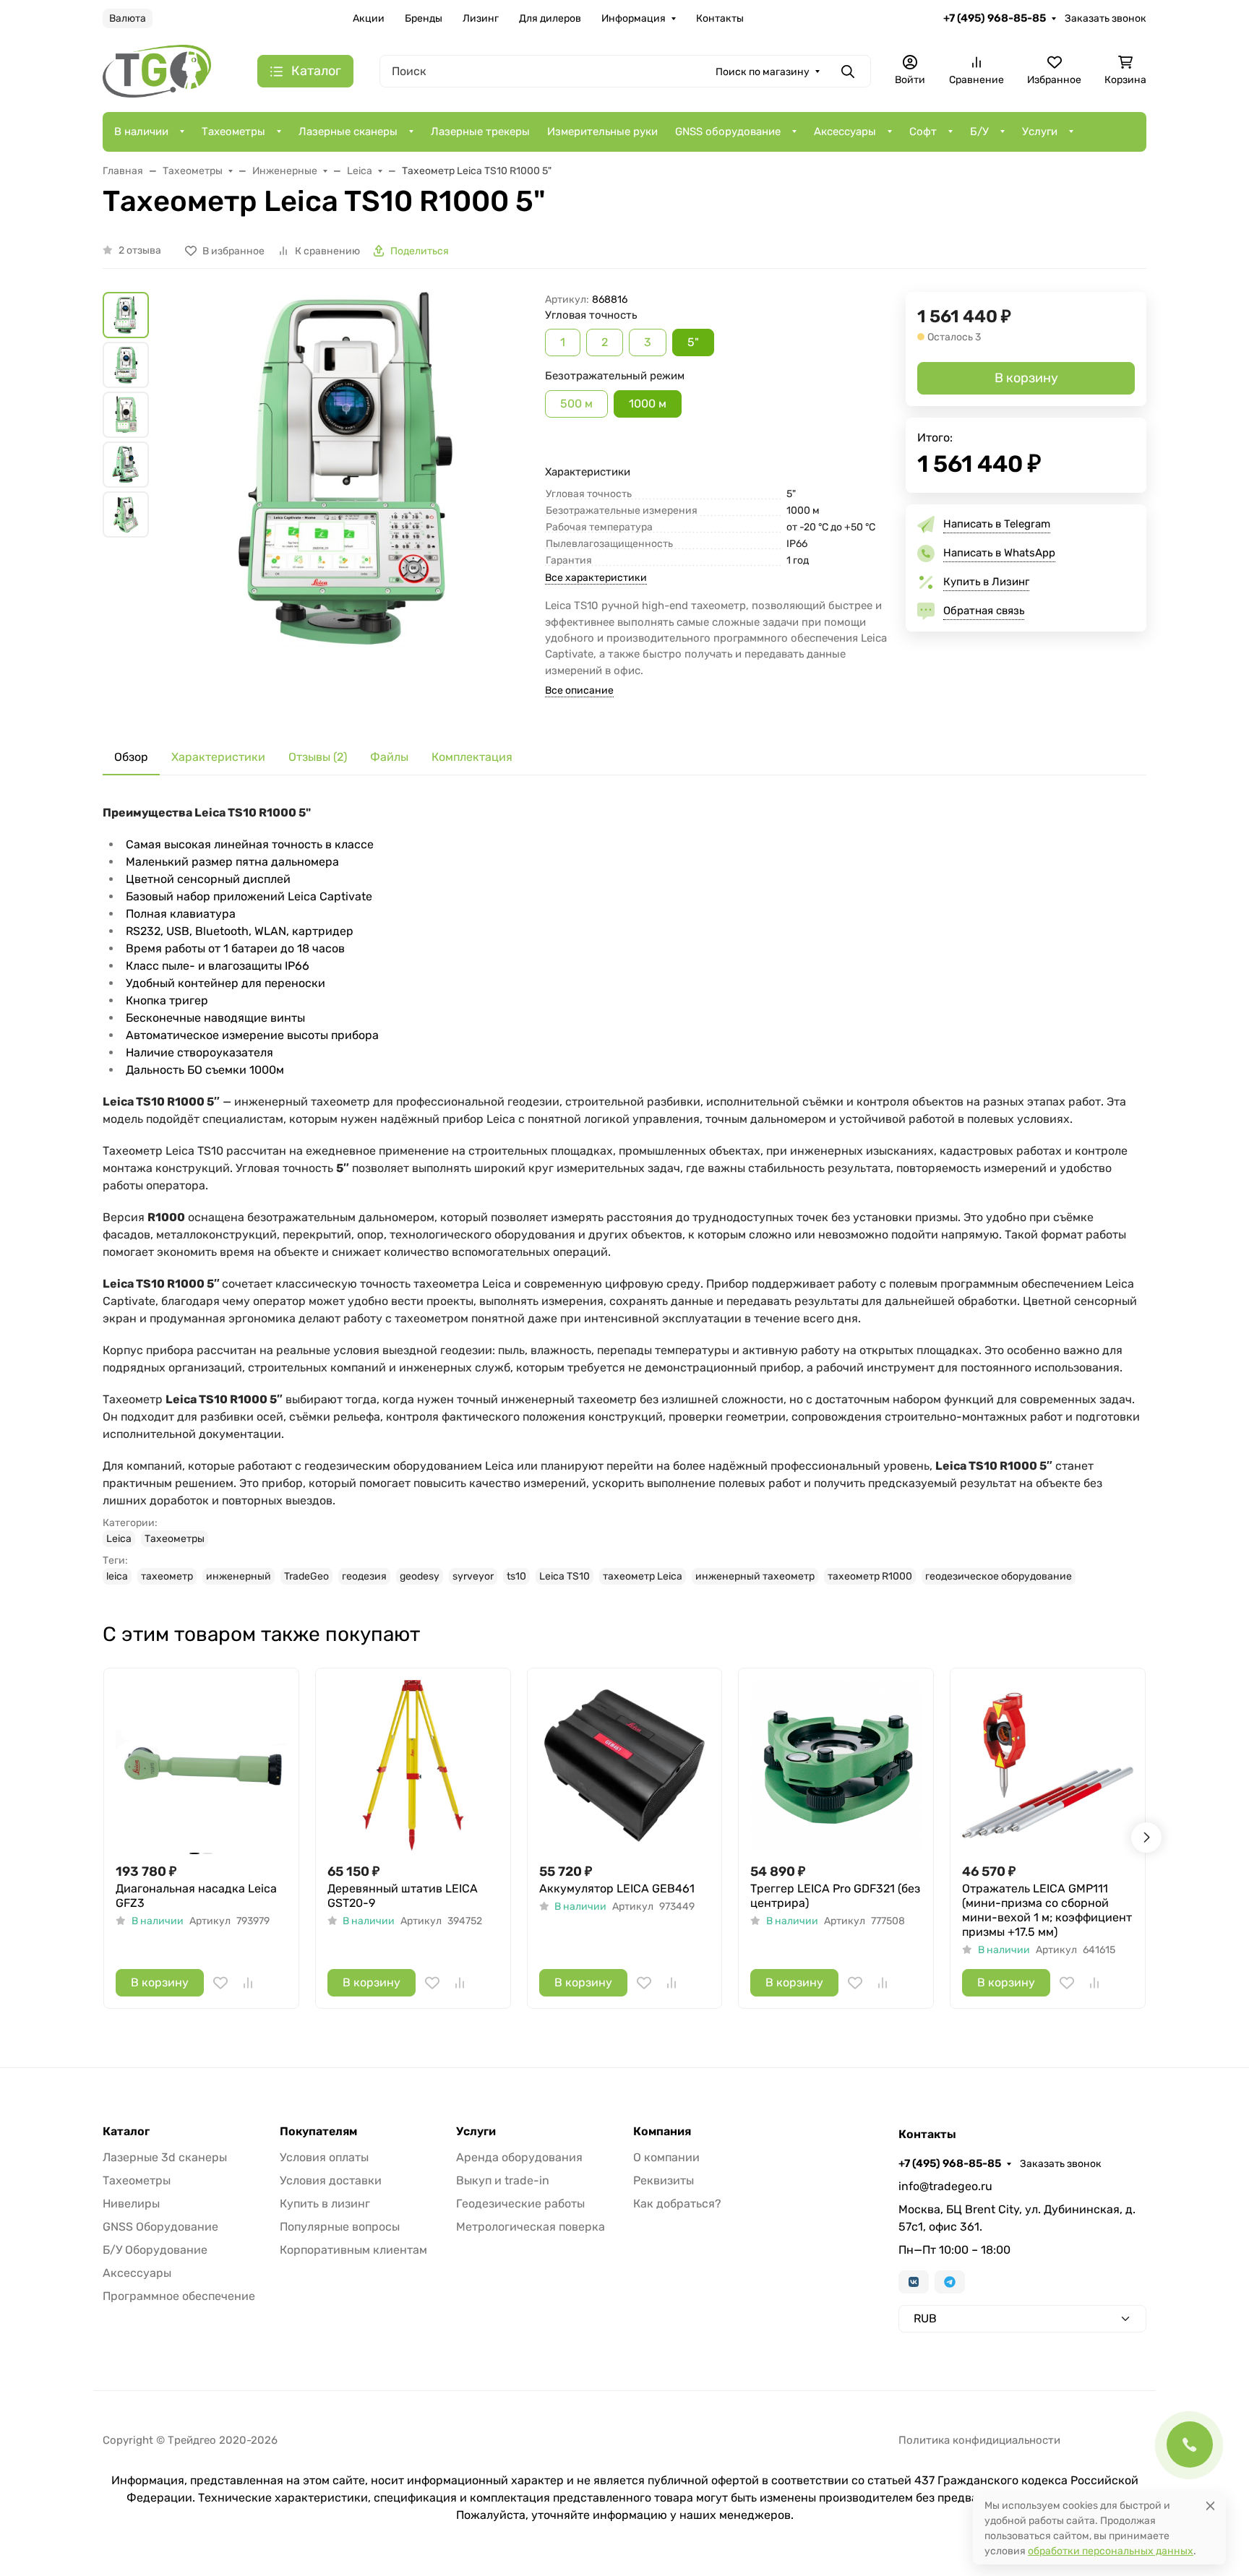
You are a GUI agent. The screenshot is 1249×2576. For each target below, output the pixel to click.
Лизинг (481, 18)
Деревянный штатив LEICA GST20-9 (403, 1896)
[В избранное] (220, 1983)
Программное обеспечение (179, 2296)
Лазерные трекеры (480, 132)
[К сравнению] (248, 1983)
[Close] (1210, 2506)
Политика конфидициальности (979, 2440)
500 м (576, 404)
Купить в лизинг (325, 2204)
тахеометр (167, 1576)
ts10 (516, 1576)
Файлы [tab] (389, 757)
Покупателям (318, 2132)
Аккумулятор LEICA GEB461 (617, 1888)
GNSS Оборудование (160, 2227)
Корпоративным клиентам (353, 2250)
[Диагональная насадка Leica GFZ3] (201, 1766)
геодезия (364, 1576)
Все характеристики (596, 578)
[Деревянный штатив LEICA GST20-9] (413, 1766)
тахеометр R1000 (870, 1576)
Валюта (128, 18)
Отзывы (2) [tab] (318, 757)
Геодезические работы (520, 2204)
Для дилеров (550, 18)
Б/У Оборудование (155, 2250)
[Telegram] (950, 2282)
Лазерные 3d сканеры (165, 2157)
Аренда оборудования (519, 2157)
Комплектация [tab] (472, 757)
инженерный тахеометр (755, 1576)
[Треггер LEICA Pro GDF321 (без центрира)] (836, 1766)
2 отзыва (140, 250)
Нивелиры (131, 2204)
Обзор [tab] (131, 757)
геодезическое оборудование (999, 1576)
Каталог (126, 2132)
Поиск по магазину (763, 72)
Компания (662, 2132)
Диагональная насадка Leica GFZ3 (196, 1896)
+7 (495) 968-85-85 (995, 18)
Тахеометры (233, 132)
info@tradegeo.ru (945, 2186)
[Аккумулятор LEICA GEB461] (625, 1766)
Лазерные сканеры (348, 132)
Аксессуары (845, 132)
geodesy (420, 1576)
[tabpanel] (624, 1194)
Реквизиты (664, 2180)
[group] (350, 504)
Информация (634, 18)
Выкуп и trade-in (503, 2180)
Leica (119, 1539)
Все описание (579, 690)
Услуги (1040, 132)
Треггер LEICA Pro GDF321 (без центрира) (835, 1896)
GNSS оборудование (728, 132)
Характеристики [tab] (218, 757)
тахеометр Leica (643, 1576)
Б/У (979, 132)
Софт (923, 132)
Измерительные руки (602, 132)
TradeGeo (306, 1576)
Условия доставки (331, 2180)
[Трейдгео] (157, 70)
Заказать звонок (1106, 18)
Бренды (424, 18)
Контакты (720, 18)
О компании (666, 2157)
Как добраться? (677, 2204)
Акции (369, 18)
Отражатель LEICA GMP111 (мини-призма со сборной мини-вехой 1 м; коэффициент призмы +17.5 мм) (1047, 1910)
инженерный (239, 1576)
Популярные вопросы (340, 2227)
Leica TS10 (565, 1576)
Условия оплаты (324, 2157)
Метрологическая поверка (531, 2227)
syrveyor (473, 1576)
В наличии (141, 132)
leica (117, 1576)
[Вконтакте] (914, 2282)
